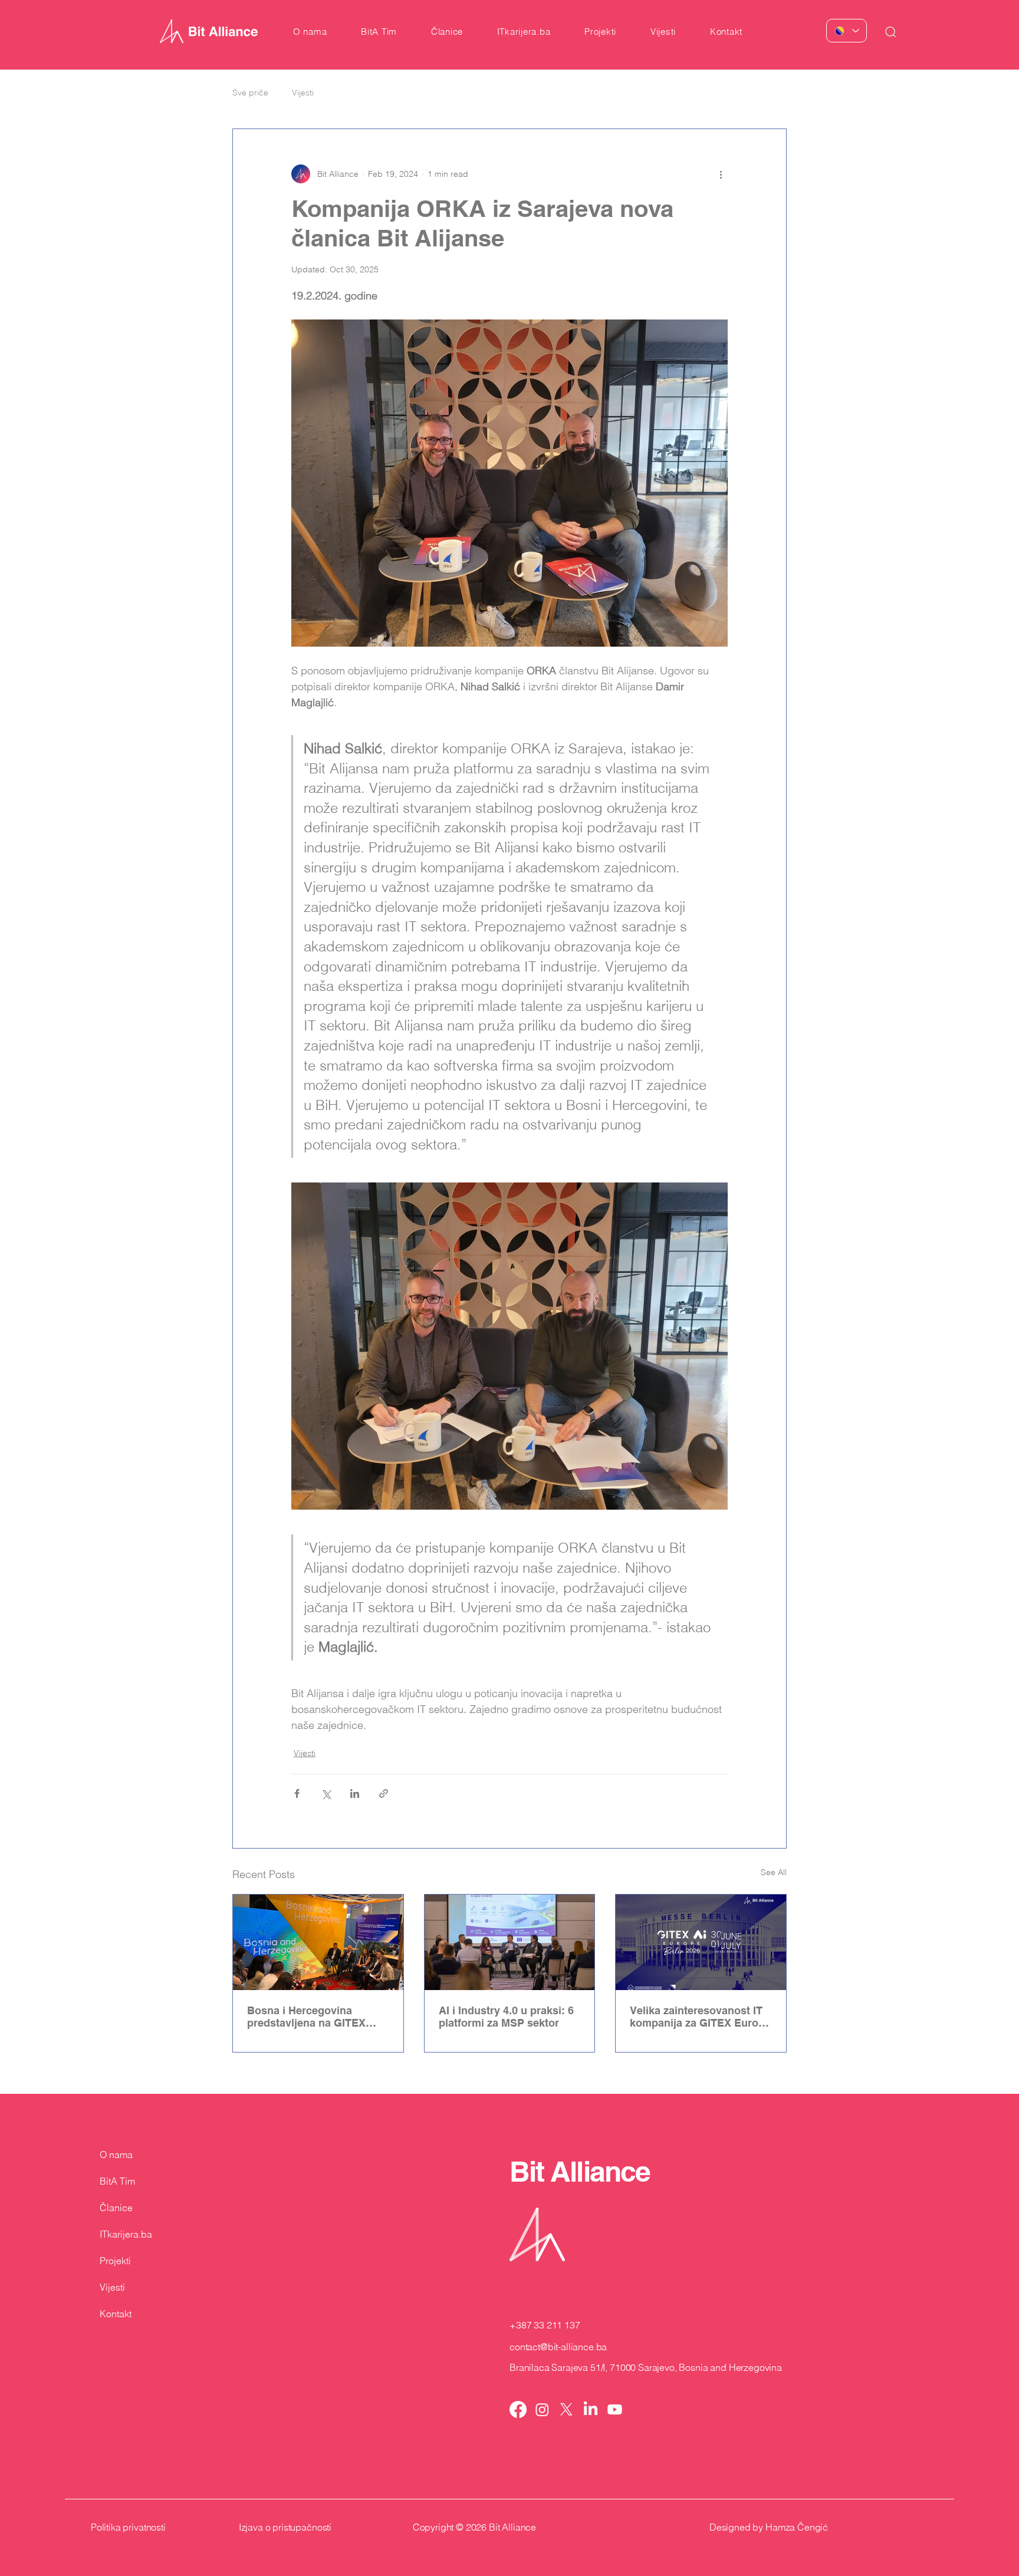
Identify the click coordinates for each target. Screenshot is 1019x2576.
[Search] (890, 32)
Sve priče (250, 93)
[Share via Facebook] (297, 1793)
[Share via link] (384, 1793)
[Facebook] (518, 2409)
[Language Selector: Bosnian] (847, 31)
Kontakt (116, 2314)
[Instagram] (542, 2409)
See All (774, 1872)
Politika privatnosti (128, 2527)
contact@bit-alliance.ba (558, 2347)
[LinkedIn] (591, 2409)
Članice (116, 2208)
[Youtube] (615, 2409)
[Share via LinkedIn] (355, 1793)
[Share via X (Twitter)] (326, 1793)
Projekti (115, 2261)
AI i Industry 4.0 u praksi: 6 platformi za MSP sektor (506, 2017)
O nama (116, 2155)
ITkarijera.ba (126, 2234)
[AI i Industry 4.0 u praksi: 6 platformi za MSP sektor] (510, 1942)
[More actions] (721, 174)
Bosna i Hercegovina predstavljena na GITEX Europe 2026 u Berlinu (306, 2017)
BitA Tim (117, 2181)
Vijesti (303, 93)
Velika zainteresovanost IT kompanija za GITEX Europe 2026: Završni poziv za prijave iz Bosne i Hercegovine (700, 2017)
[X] (566, 2409)
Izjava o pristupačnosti (285, 2527)
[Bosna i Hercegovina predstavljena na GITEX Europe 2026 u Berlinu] (318, 1942)
